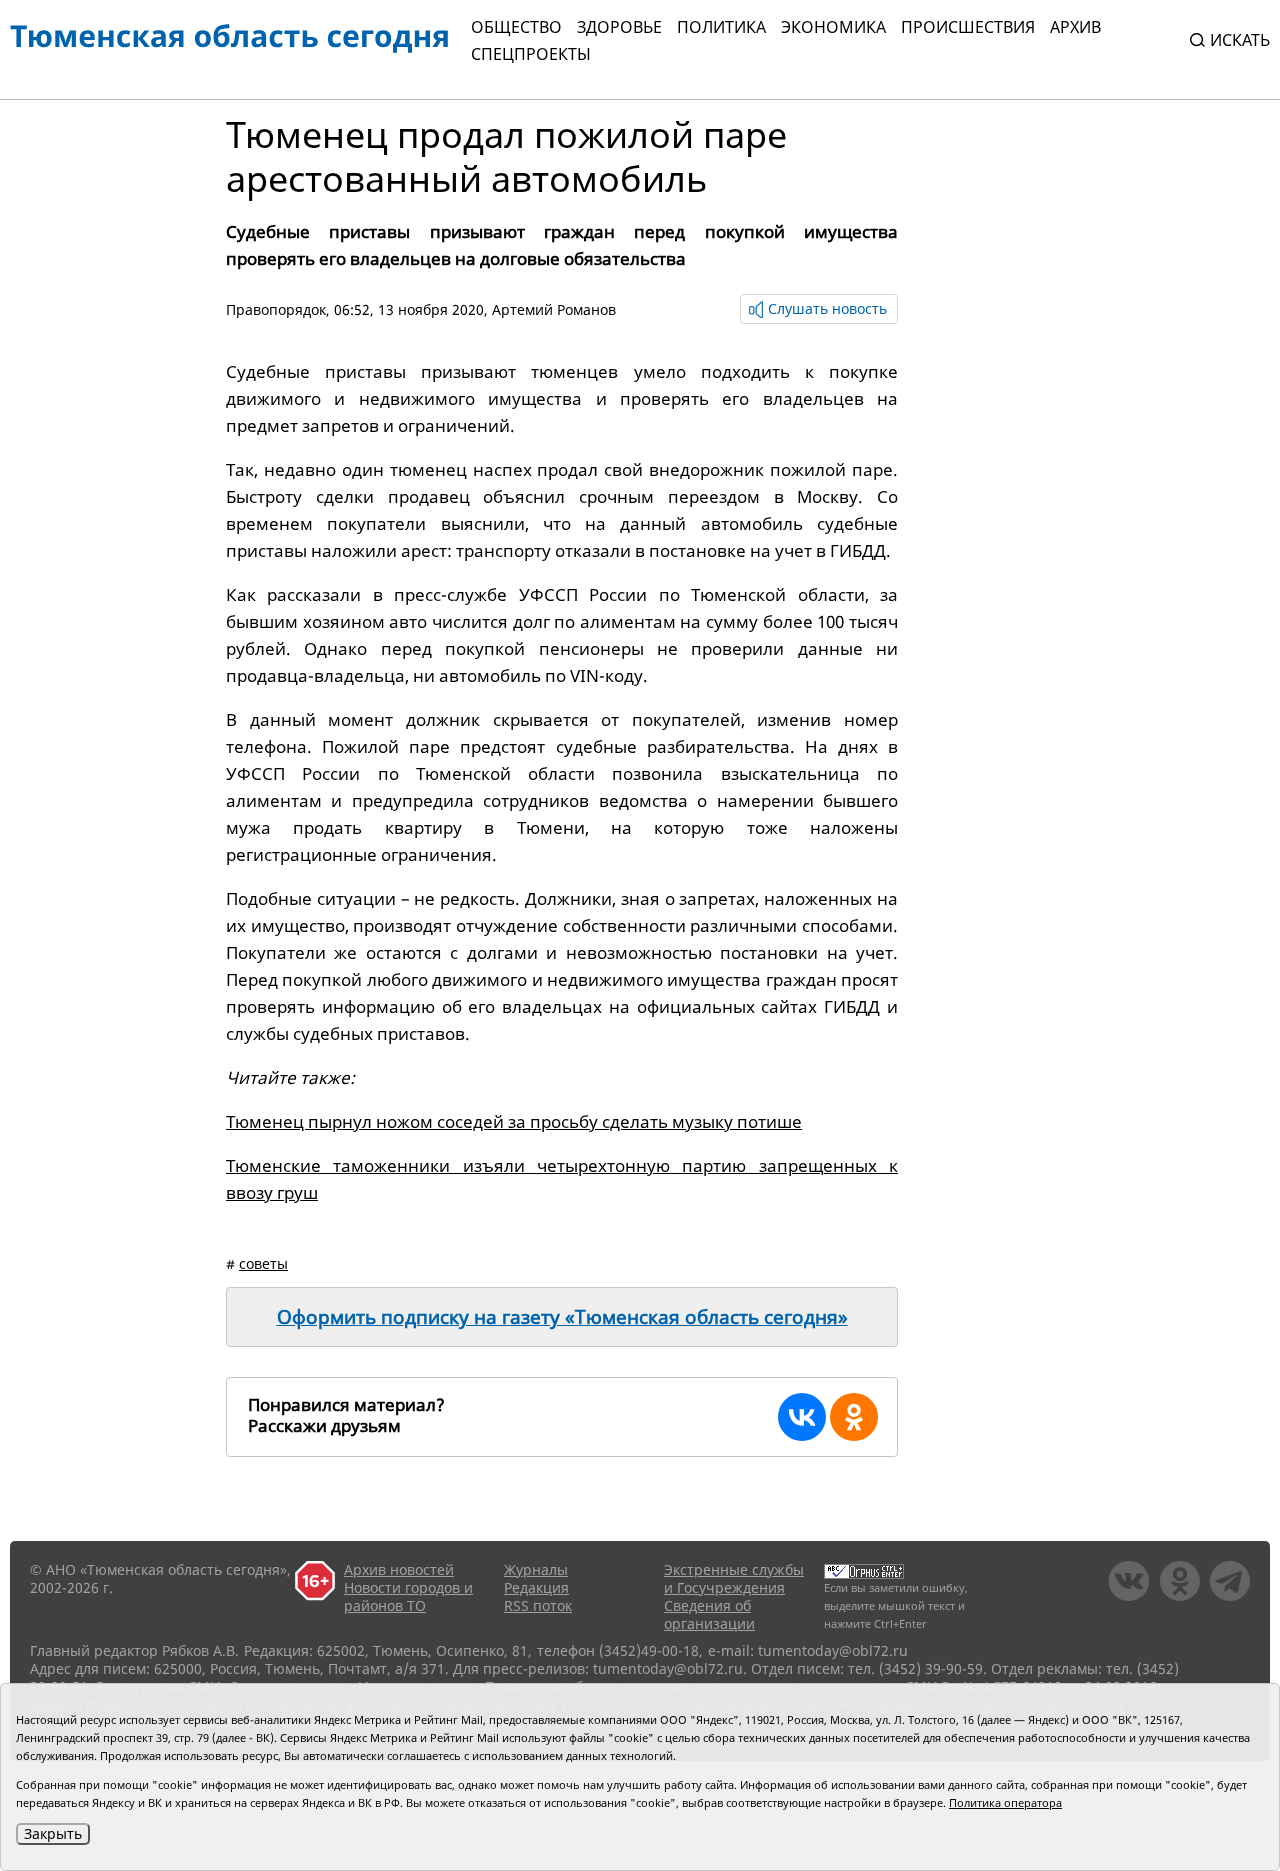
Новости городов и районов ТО (408, 1596)
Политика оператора (1005, 1802)
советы (263, 1263)
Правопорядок (276, 309)
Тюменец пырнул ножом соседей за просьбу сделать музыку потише (514, 1121)
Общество (516, 27)
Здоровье (619, 27)
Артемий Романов (554, 309)
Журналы (536, 1569)
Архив (1075, 27)
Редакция (536, 1587)
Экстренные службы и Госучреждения (734, 1578)
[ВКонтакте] (802, 1417)
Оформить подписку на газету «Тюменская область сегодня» (562, 1317)
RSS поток (538, 1605)
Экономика (833, 27)
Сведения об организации (709, 1614)
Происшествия (968, 27)
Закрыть (53, 1833)
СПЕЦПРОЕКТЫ (531, 54)
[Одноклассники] (854, 1417)
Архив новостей (399, 1569)
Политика (721, 27)
